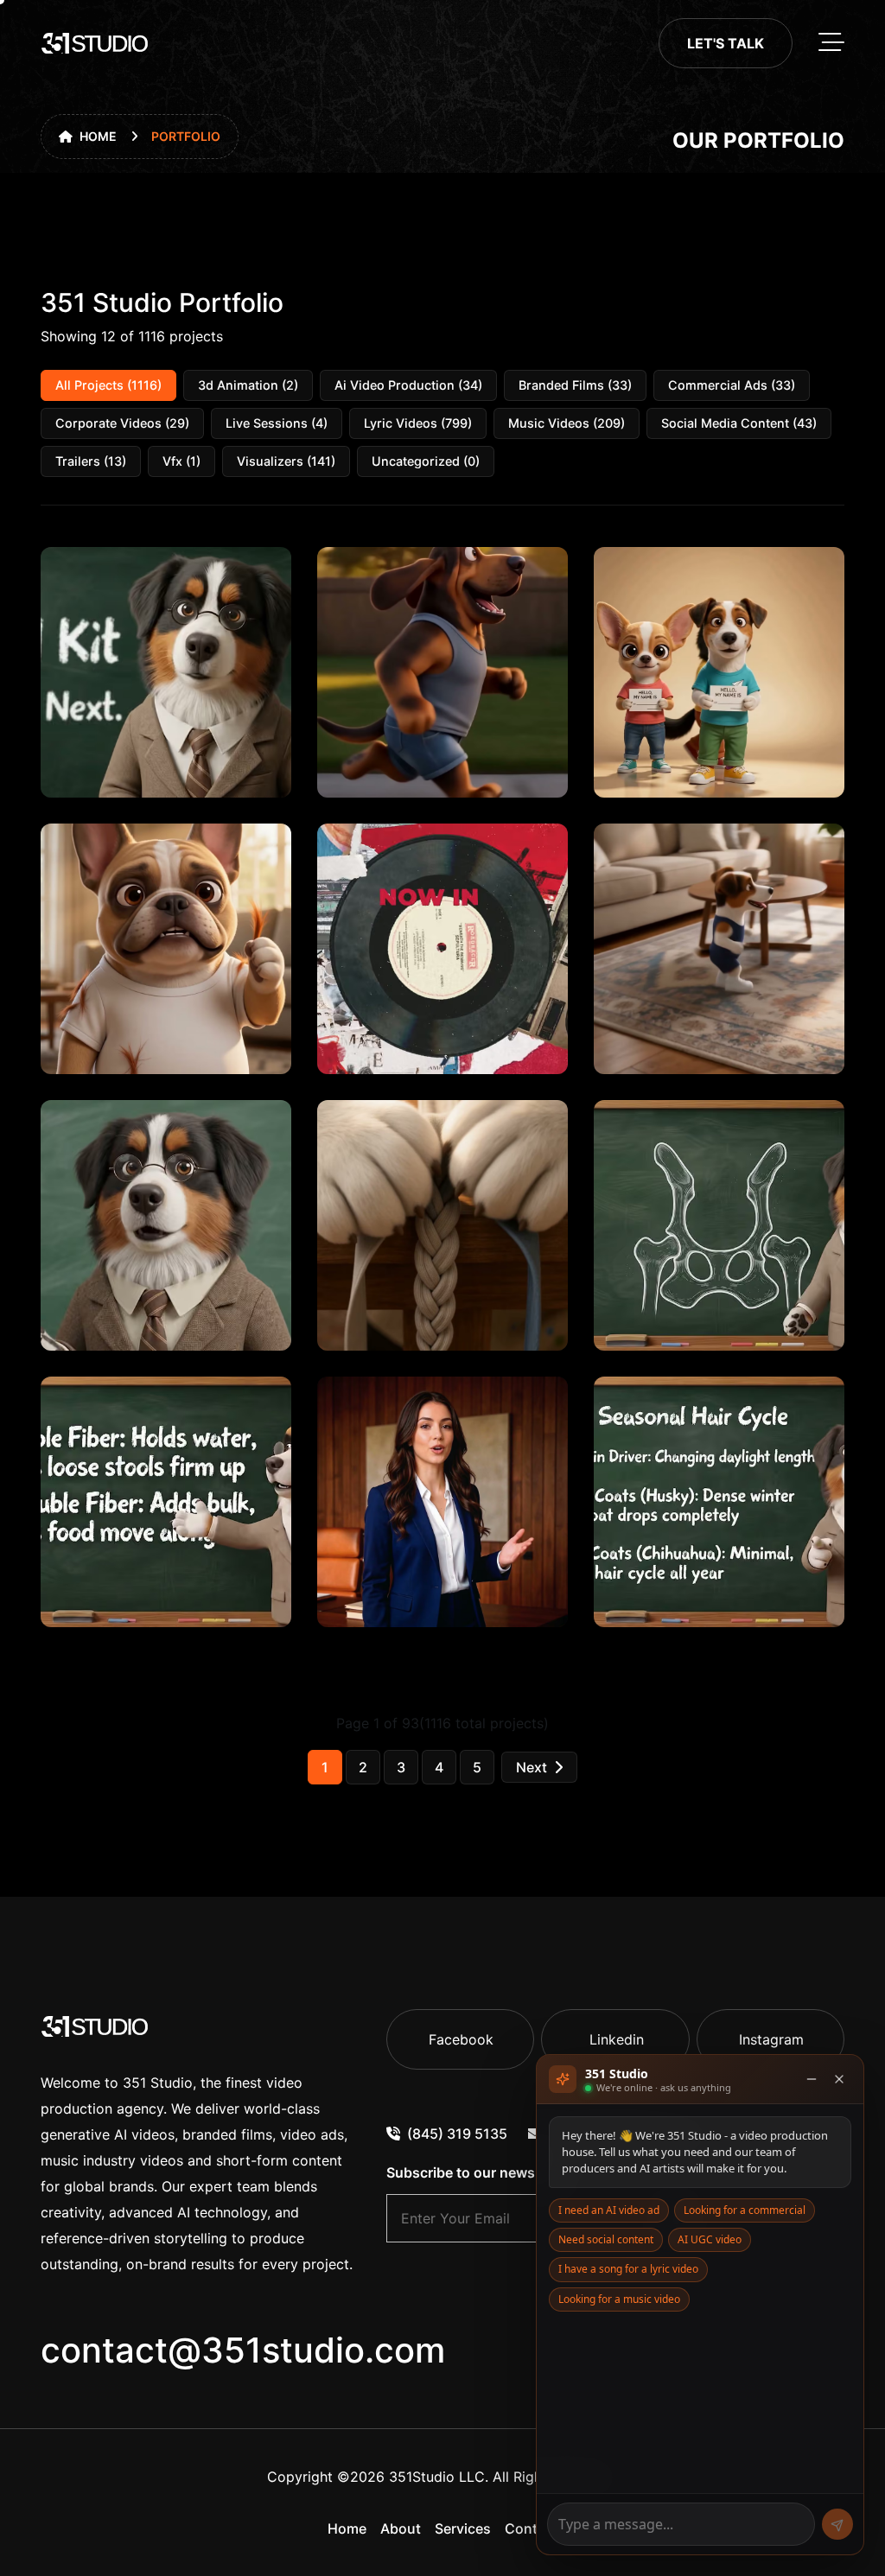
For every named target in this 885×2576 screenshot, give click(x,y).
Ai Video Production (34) (408, 385)
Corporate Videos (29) (122, 423)
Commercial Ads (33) (732, 385)
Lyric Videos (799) (418, 423)
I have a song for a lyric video (628, 2269)
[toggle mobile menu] (831, 43)
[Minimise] (812, 2079)
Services (463, 2528)
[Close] (839, 2079)
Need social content (606, 2239)
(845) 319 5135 (457, 2134)
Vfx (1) (181, 461)
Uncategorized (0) (426, 461)
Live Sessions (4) (277, 423)
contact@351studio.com (243, 2350)
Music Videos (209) (567, 423)
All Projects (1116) (108, 385)
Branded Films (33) (575, 385)
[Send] (837, 2524)
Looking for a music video (619, 2299)
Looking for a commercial (745, 2210)
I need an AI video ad (609, 2210)
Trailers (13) (91, 461)
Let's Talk (726, 43)
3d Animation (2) (248, 385)
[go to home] (95, 43)
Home (98, 136)
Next (532, 1767)
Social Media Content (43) (739, 423)
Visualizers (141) (286, 461)
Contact (532, 2528)
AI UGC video (710, 2239)
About (401, 2528)
